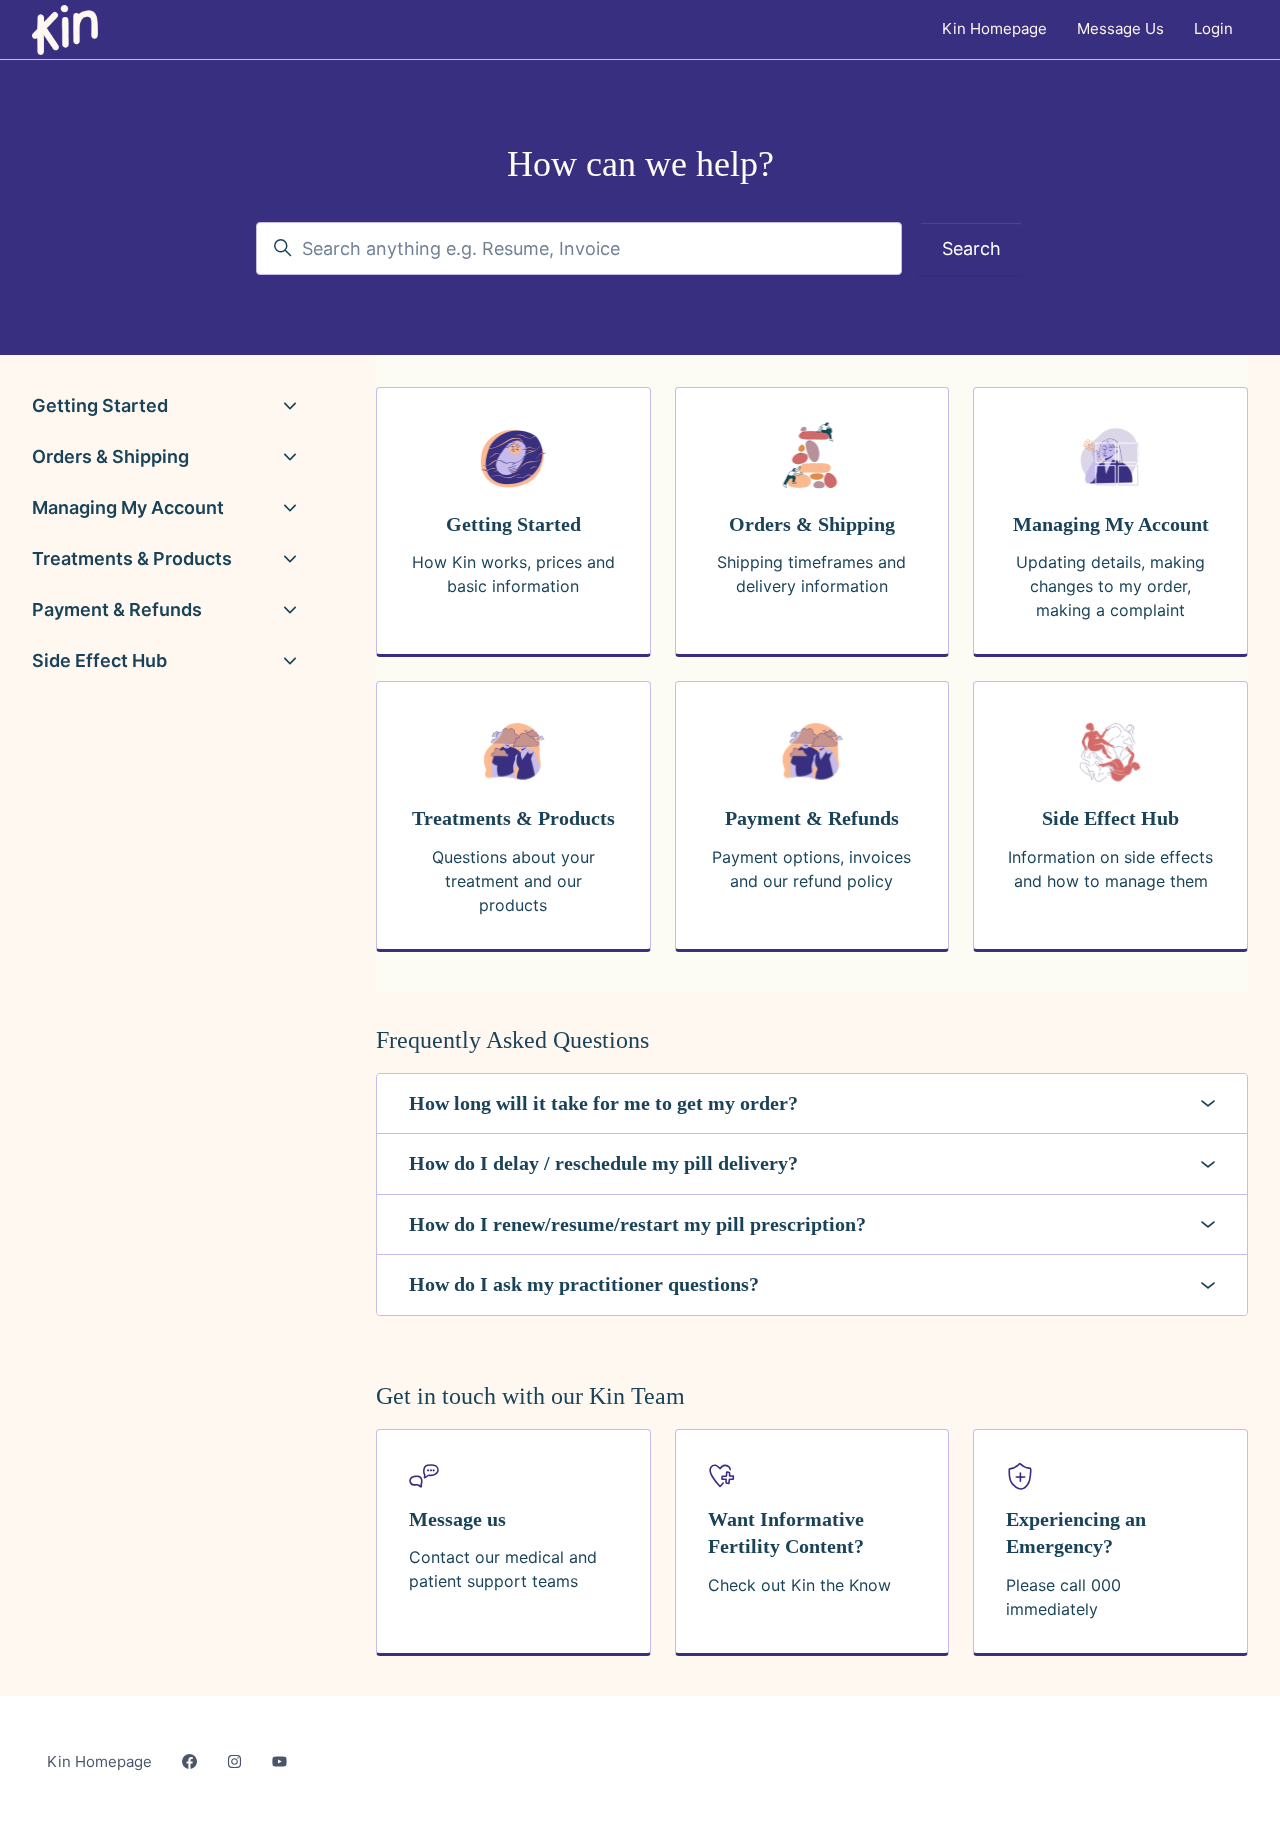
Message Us (1120, 28)
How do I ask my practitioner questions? (584, 1284)
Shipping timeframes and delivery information (811, 574)
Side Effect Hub (99, 660)
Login (1213, 28)
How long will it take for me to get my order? (603, 1103)
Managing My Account (128, 507)
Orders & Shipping (110, 456)
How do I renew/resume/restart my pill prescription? (637, 1224)
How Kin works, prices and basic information (513, 574)
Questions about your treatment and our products (513, 881)
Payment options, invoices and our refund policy (811, 869)
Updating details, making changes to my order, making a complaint (1110, 586)
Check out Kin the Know (799, 1585)
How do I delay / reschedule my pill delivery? (603, 1163)
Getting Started (100, 405)
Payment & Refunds (117, 609)
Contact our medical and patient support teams (503, 1569)
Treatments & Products (132, 558)
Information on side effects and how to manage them (1110, 869)
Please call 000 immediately (1063, 1597)
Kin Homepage (994, 28)
